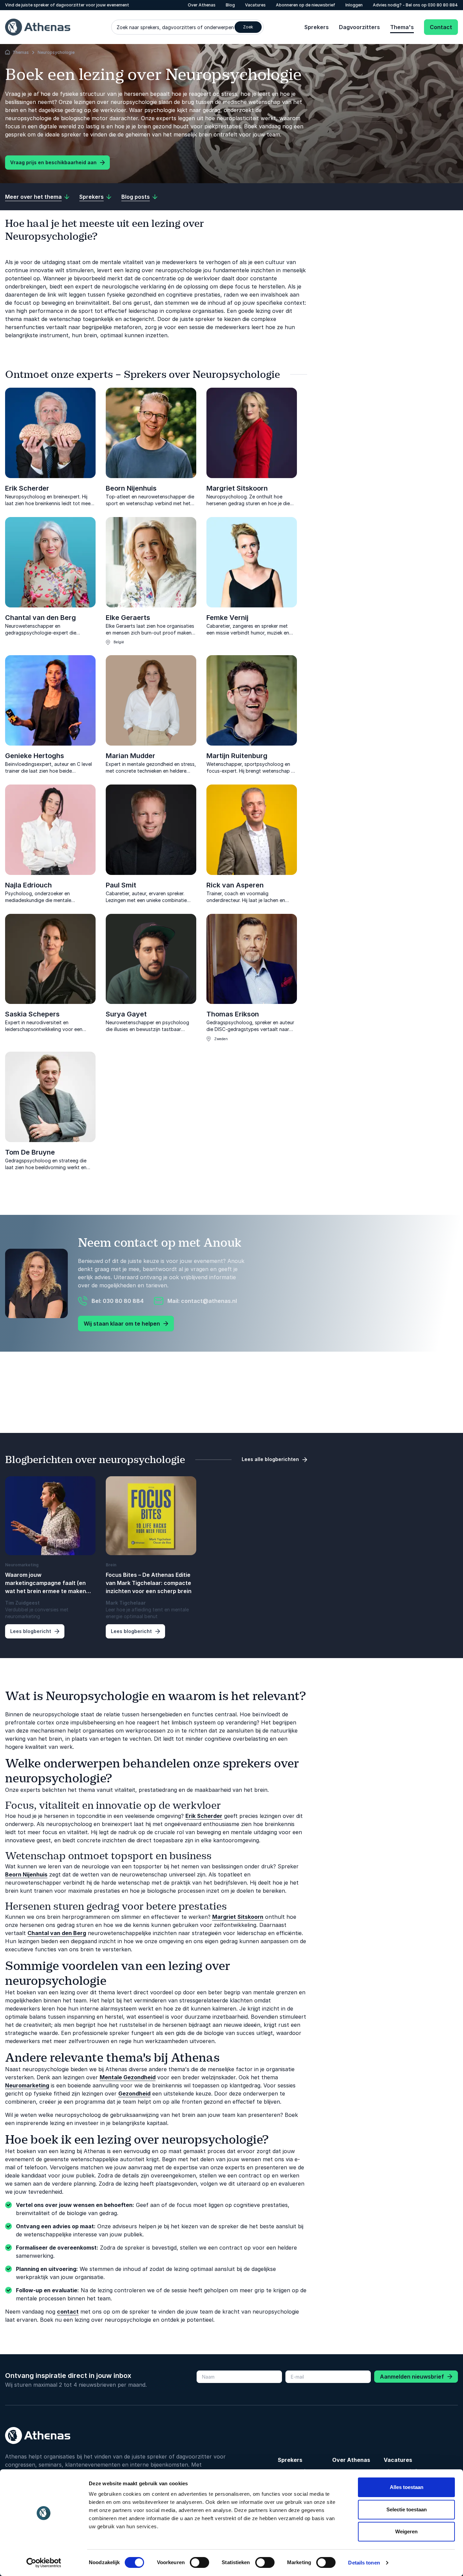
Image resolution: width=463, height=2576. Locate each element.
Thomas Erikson (233, 1014)
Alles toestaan (407, 2487)
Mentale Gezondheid (128, 2077)
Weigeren (406, 2531)
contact (68, 2312)
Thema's (402, 27)
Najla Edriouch (28, 885)
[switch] (199, 2562)
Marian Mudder (130, 756)
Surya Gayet (126, 1014)
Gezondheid (134, 2094)
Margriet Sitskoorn (237, 488)
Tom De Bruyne (30, 1152)
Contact (441, 27)
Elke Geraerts (128, 618)
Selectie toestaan (407, 2509)
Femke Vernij (227, 618)
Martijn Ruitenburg (237, 756)
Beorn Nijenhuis (131, 488)
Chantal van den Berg (41, 618)
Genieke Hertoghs (35, 756)
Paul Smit (121, 885)
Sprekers (317, 27)
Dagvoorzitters (359, 27)
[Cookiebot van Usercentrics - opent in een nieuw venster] (44, 2563)
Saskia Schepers (32, 1014)
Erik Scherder (27, 488)
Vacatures (398, 2460)
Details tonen (364, 2563)
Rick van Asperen (235, 885)
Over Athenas (351, 2460)
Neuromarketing (27, 2085)
